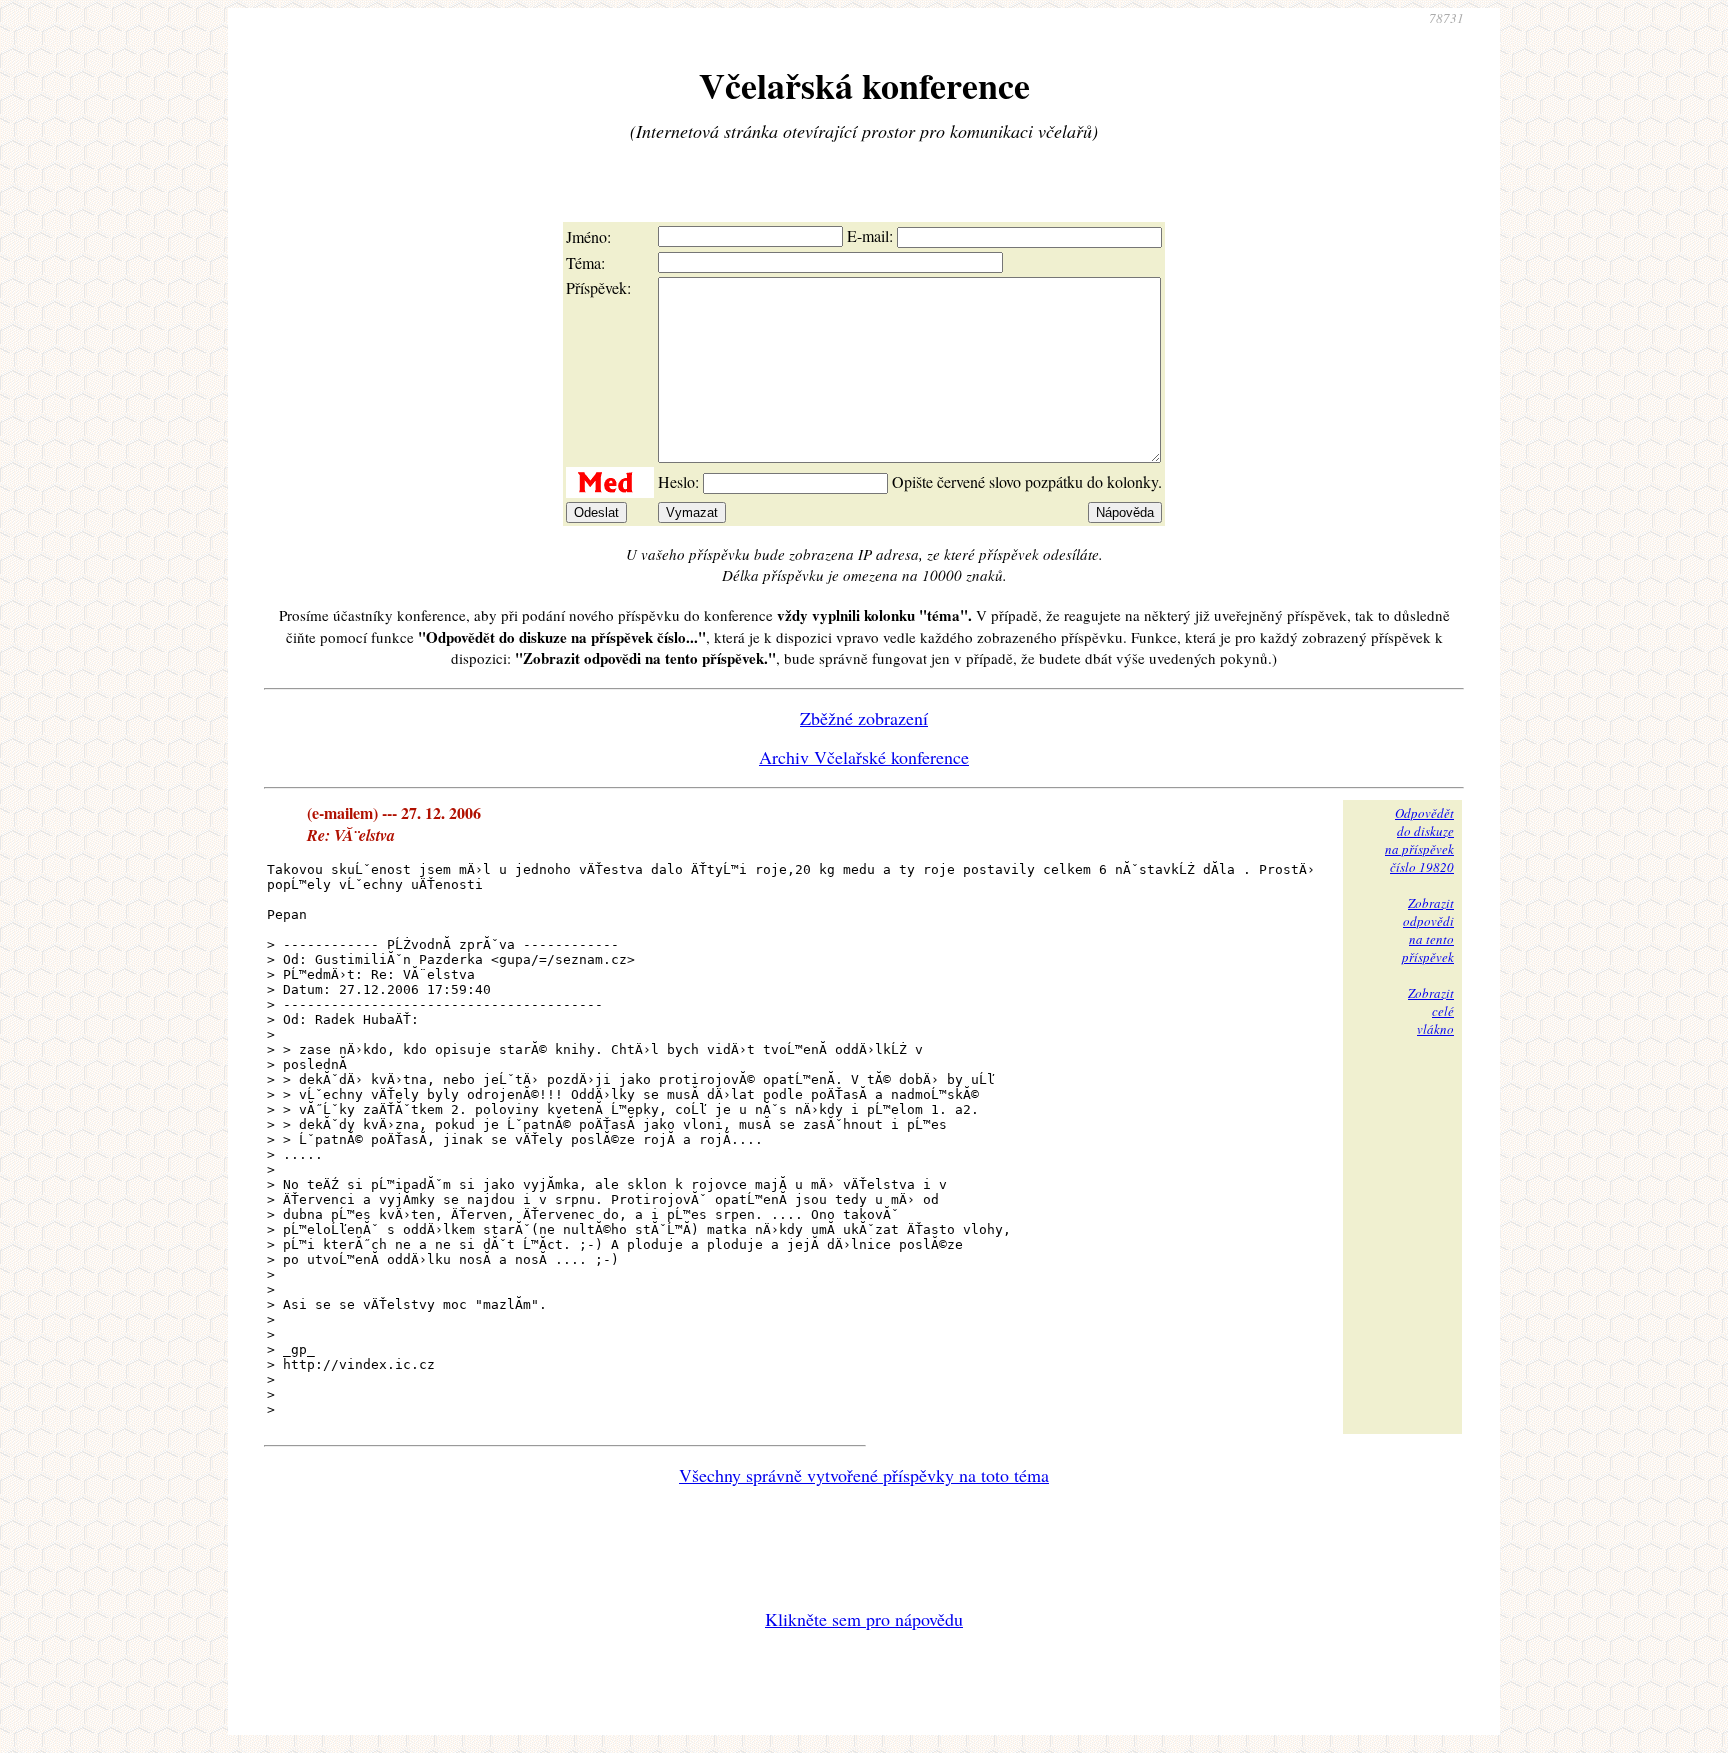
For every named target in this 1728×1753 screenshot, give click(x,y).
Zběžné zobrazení (864, 718)
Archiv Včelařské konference (864, 757)
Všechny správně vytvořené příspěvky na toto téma (864, 1475)
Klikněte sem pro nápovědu (864, 1619)
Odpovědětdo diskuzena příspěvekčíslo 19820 (1419, 840)
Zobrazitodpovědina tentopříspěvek (1428, 930)
